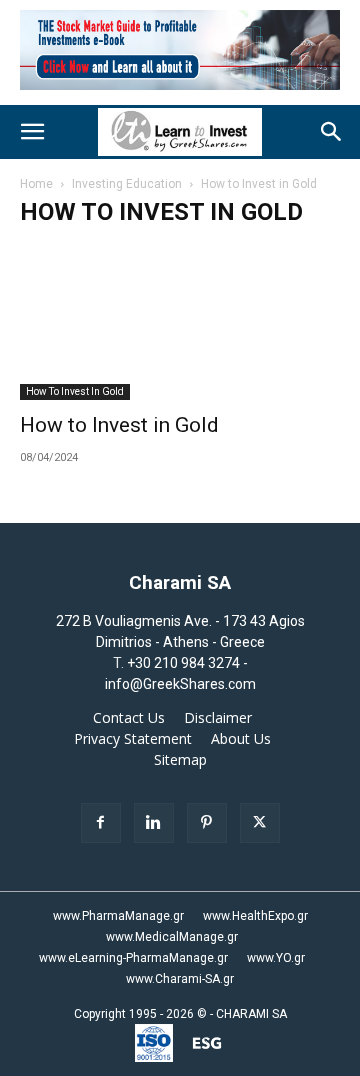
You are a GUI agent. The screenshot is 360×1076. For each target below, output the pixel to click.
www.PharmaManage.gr (118, 916)
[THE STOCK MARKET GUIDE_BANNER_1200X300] (180, 94)
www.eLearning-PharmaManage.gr (133, 958)
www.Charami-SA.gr (180, 979)
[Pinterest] (207, 823)
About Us (241, 739)
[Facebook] (101, 823)
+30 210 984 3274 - (187, 663)
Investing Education (127, 184)
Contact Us (129, 718)
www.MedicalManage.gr (172, 937)
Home (36, 184)
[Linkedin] (154, 823)
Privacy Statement (133, 739)
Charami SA (180, 582)
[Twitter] (260, 823)
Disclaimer (218, 718)
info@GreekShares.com (180, 684)
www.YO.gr (276, 958)
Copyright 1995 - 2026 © (140, 1014)
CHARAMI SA (251, 1014)
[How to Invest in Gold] (180, 321)
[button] (32, 132)
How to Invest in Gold (75, 391)
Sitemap (180, 760)
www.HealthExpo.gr (255, 916)
